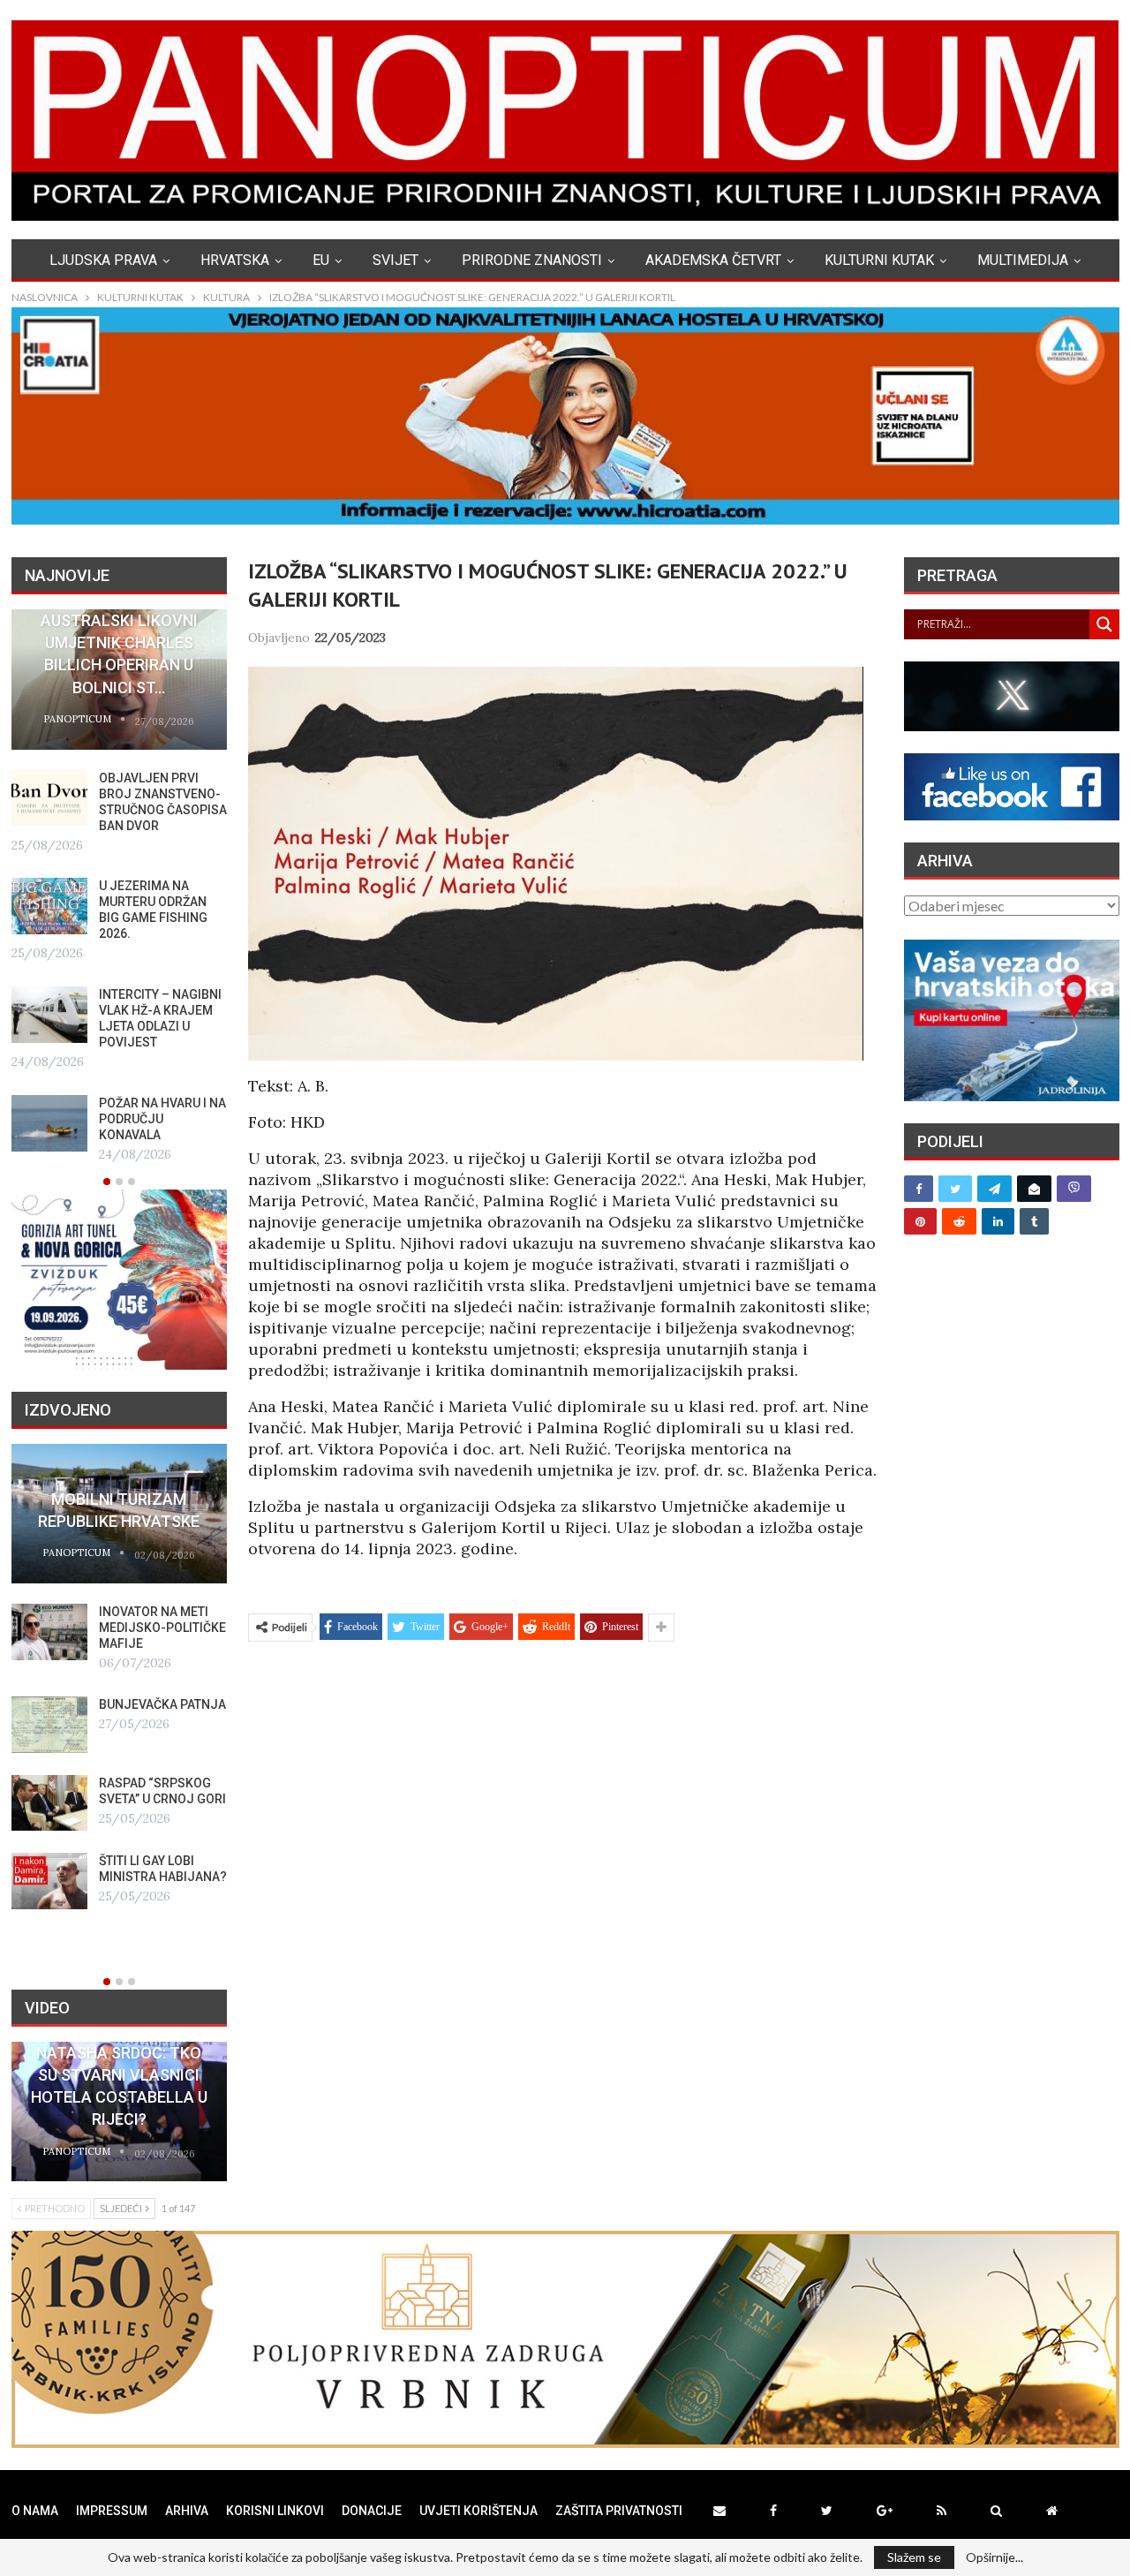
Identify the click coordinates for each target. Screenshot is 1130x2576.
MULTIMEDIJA (1023, 260)
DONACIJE (372, 2511)
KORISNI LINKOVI (275, 2511)
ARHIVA (187, 2511)
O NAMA (35, 2511)
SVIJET (395, 260)
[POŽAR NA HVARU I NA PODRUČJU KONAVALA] (49, 1123)
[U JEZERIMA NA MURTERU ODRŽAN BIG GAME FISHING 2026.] (49, 906)
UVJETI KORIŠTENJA (478, 2511)
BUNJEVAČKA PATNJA (162, 1704)
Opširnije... (994, 2557)
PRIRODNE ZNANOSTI (532, 260)
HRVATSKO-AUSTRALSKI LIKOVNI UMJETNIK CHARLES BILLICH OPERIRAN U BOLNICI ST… (119, 643)
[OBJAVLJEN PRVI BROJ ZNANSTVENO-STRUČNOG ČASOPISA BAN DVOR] (49, 798)
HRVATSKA (235, 260)
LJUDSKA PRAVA (103, 260)
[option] (119, 888)
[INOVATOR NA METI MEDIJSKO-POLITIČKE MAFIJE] (49, 1632)
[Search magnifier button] (1104, 624)
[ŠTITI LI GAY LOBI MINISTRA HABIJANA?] (49, 1881)
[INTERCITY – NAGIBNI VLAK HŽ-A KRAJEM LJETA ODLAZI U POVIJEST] (49, 1015)
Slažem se (914, 2557)
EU (321, 260)
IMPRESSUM (112, 2511)
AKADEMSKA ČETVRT (713, 260)
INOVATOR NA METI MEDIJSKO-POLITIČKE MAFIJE (162, 1628)
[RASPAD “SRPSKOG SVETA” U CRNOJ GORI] (49, 1803)
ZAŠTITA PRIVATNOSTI (619, 2511)
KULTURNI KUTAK (879, 260)
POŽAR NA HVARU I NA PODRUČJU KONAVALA (162, 1119)
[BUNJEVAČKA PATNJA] (49, 1725)
